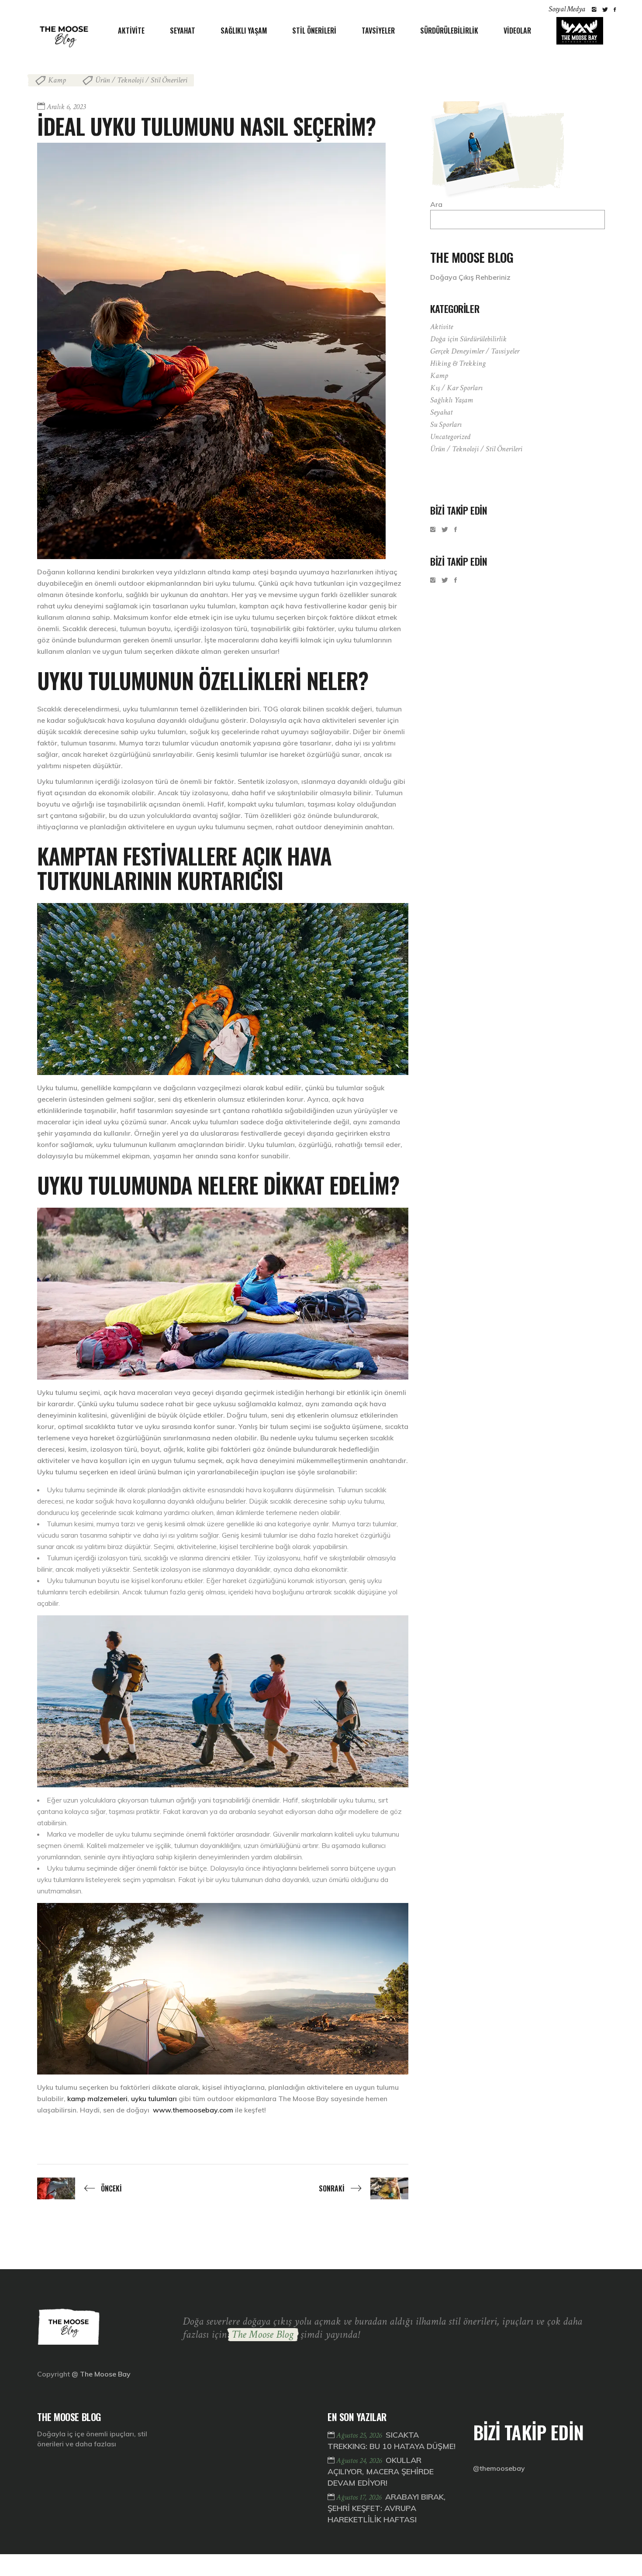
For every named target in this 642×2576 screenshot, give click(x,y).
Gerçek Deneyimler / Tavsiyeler (475, 351)
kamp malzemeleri (97, 2099)
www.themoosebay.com (193, 2110)
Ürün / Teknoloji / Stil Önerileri (141, 80)
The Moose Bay (105, 2374)
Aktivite (442, 327)
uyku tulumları (154, 2099)
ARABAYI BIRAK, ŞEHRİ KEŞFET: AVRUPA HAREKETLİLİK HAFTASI (387, 2508)
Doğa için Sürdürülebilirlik (468, 339)
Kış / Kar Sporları (456, 388)
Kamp (57, 80)
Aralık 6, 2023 (66, 107)
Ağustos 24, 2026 (360, 2461)
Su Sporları (446, 424)
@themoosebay (499, 2468)
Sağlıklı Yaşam (452, 400)
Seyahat (441, 412)
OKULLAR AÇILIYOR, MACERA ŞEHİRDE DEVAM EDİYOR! (381, 2471)
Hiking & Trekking (458, 363)
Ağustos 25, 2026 (360, 2435)
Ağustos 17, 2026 (360, 2497)
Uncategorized (450, 437)
